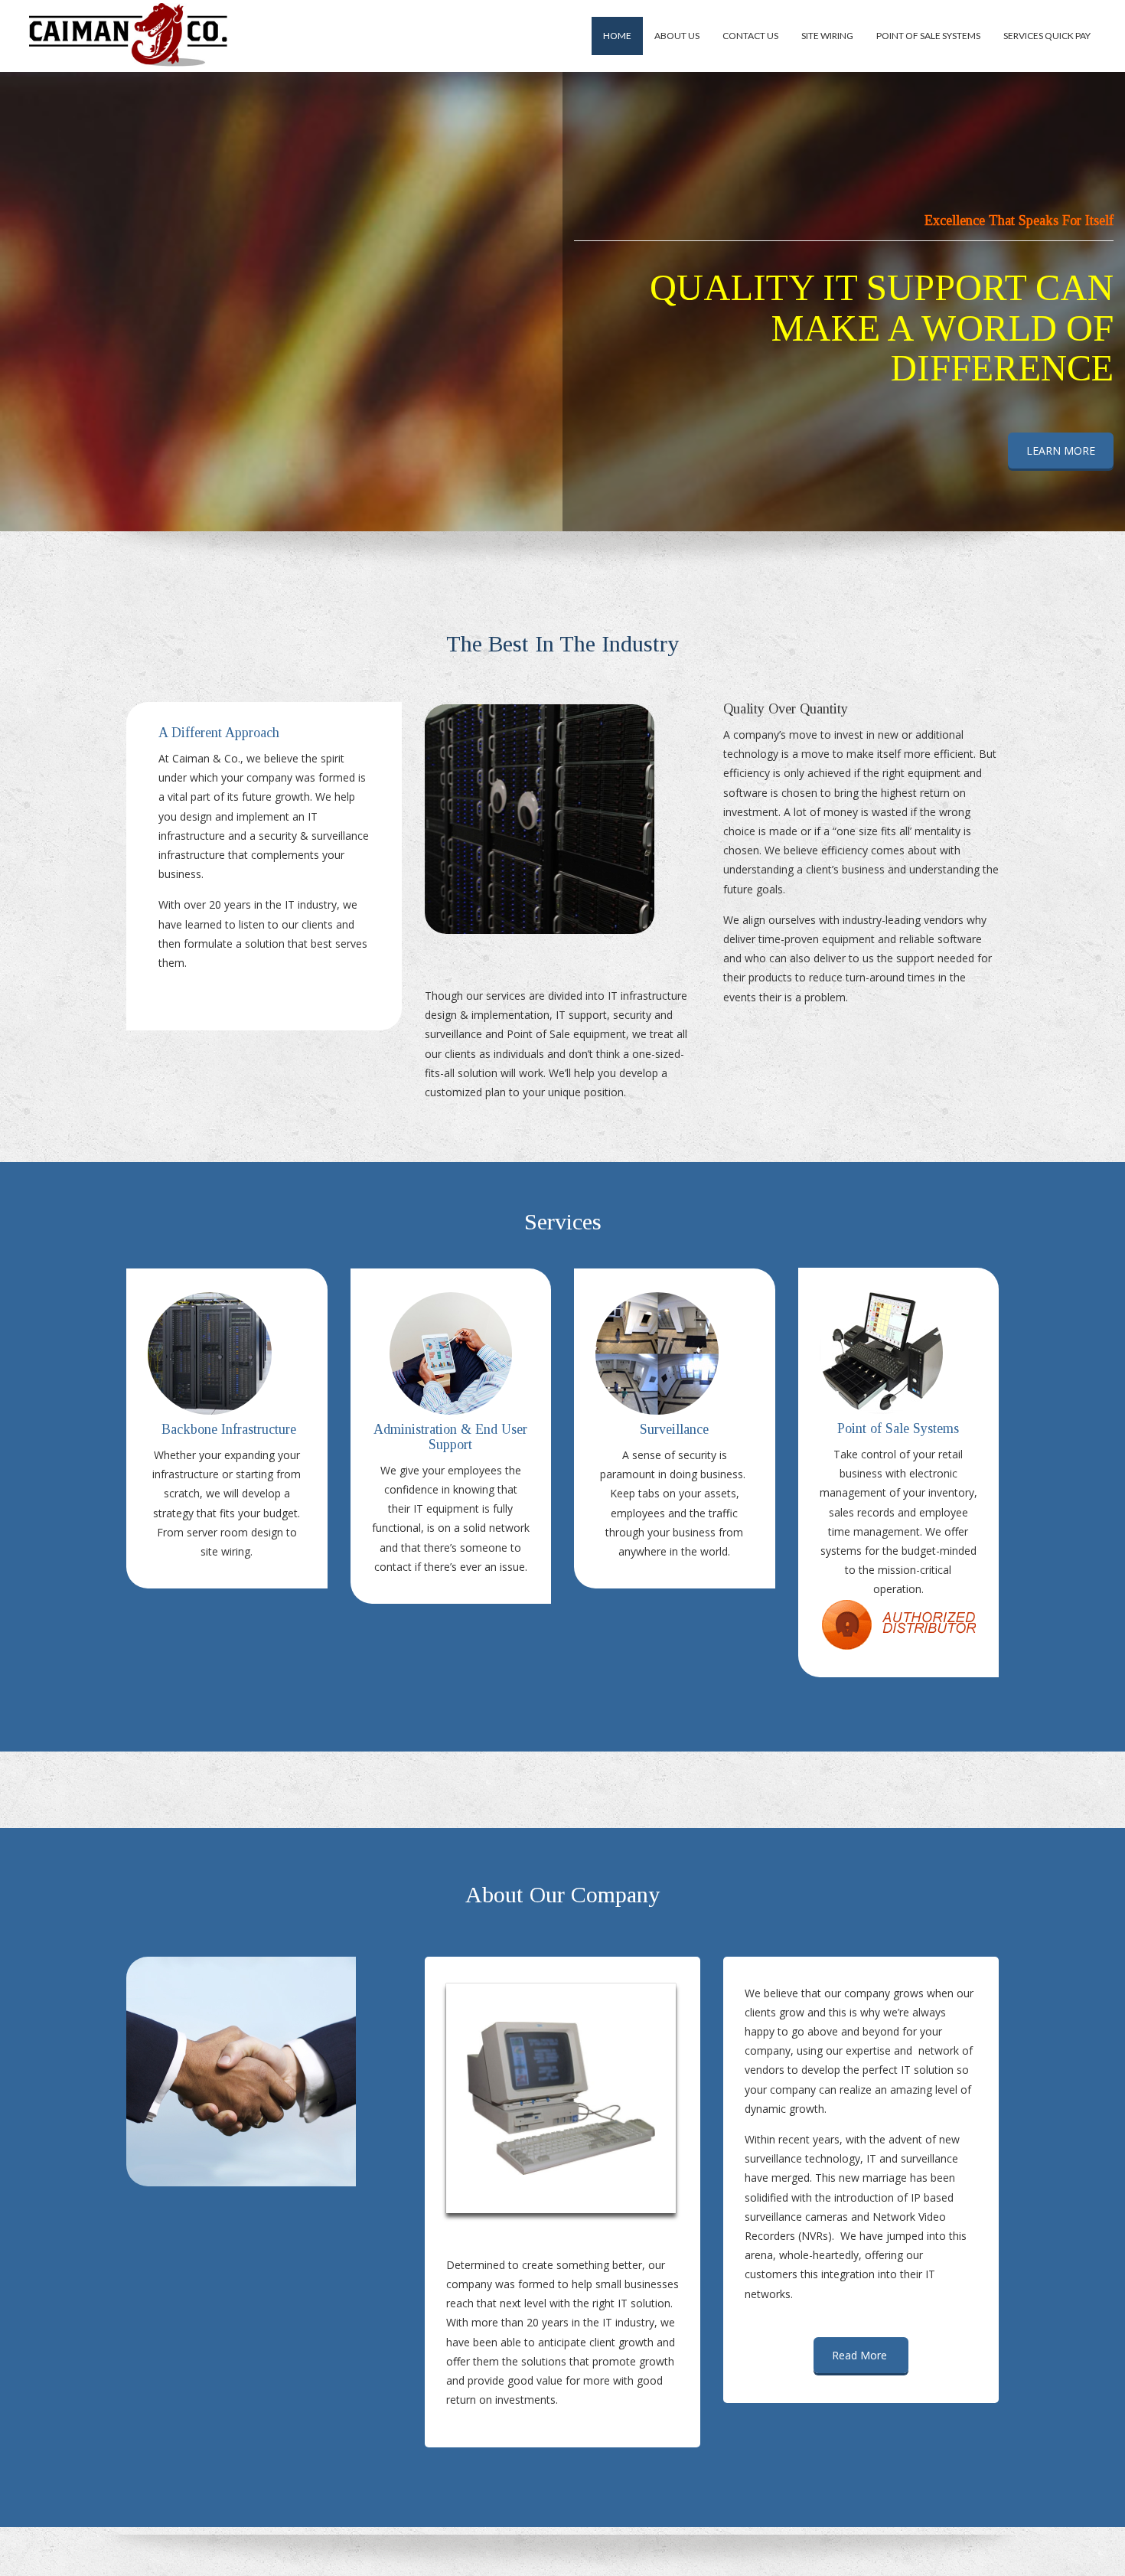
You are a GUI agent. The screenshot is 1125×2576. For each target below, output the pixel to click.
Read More (861, 2355)
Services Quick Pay (1047, 36)
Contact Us (750, 36)
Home (617, 36)
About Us (677, 36)
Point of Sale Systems (928, 36)
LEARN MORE (1061, 451)
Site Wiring (827, 36)
